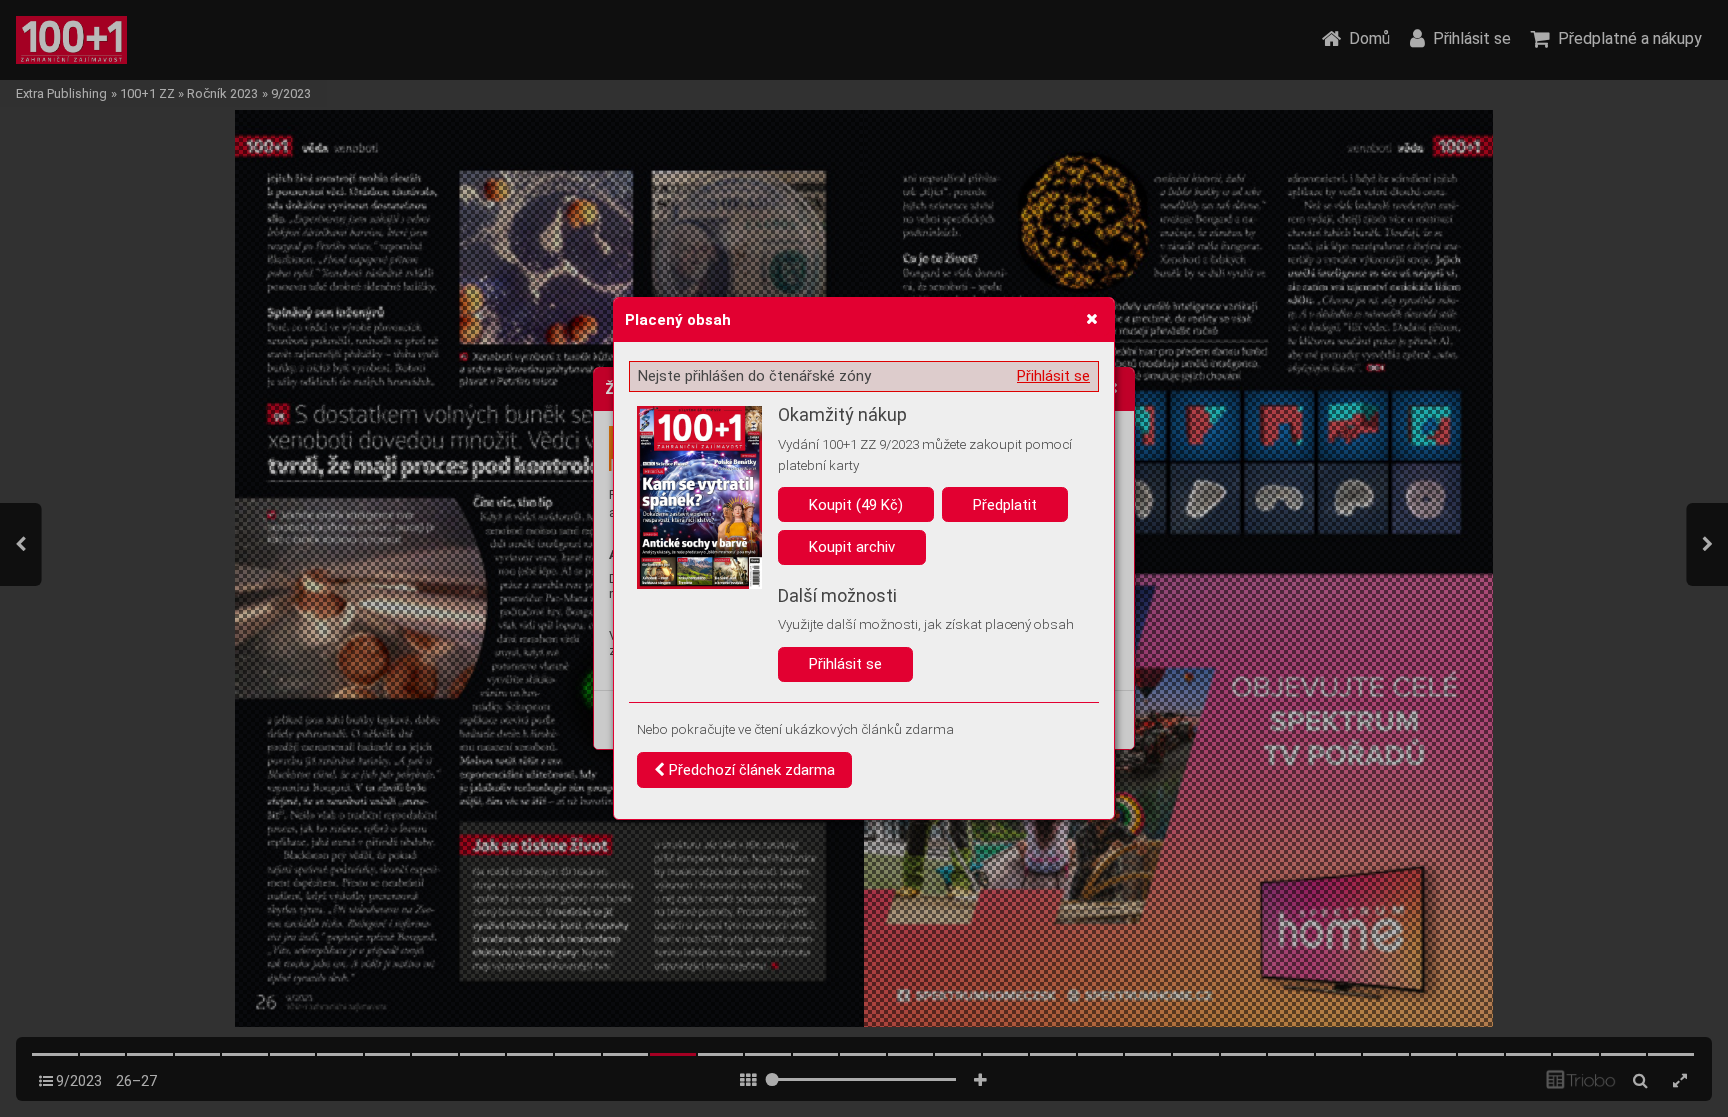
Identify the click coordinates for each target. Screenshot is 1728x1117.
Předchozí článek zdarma (750, 770)
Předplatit (1005, 505)
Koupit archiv (852, 547)
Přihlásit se (1053, 376)
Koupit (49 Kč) (856, 505)
